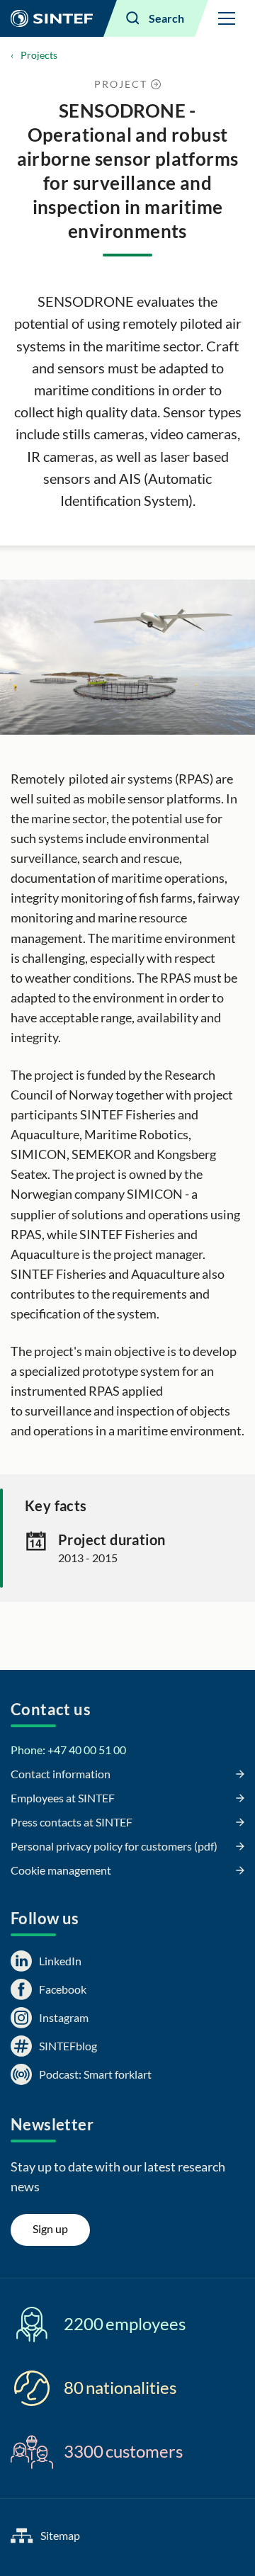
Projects (39, 55)
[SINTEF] (52, 18)
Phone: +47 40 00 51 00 (68, 1750)
